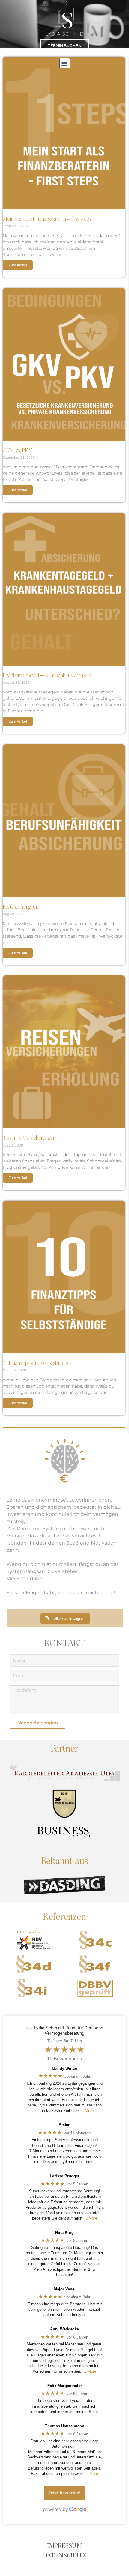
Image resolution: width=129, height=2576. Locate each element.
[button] (65, 63)
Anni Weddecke (64, 2329)
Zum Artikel (18, 265)
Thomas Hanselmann (65, 2426)
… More (87, 2111)
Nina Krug (64, 2233)
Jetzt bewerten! (64, 2493)
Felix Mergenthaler (65, 2386)
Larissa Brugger (65, 2176)
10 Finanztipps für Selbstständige (37, 1364)
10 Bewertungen (65, 2059)
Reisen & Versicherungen (29, 1138)
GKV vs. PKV (18, 451)
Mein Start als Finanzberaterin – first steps (47, 220)
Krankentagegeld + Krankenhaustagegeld (47, 676)
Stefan (65, 2125)
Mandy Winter (65, 2068)
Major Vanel (65, 2289)
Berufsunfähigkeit (21, 907)
